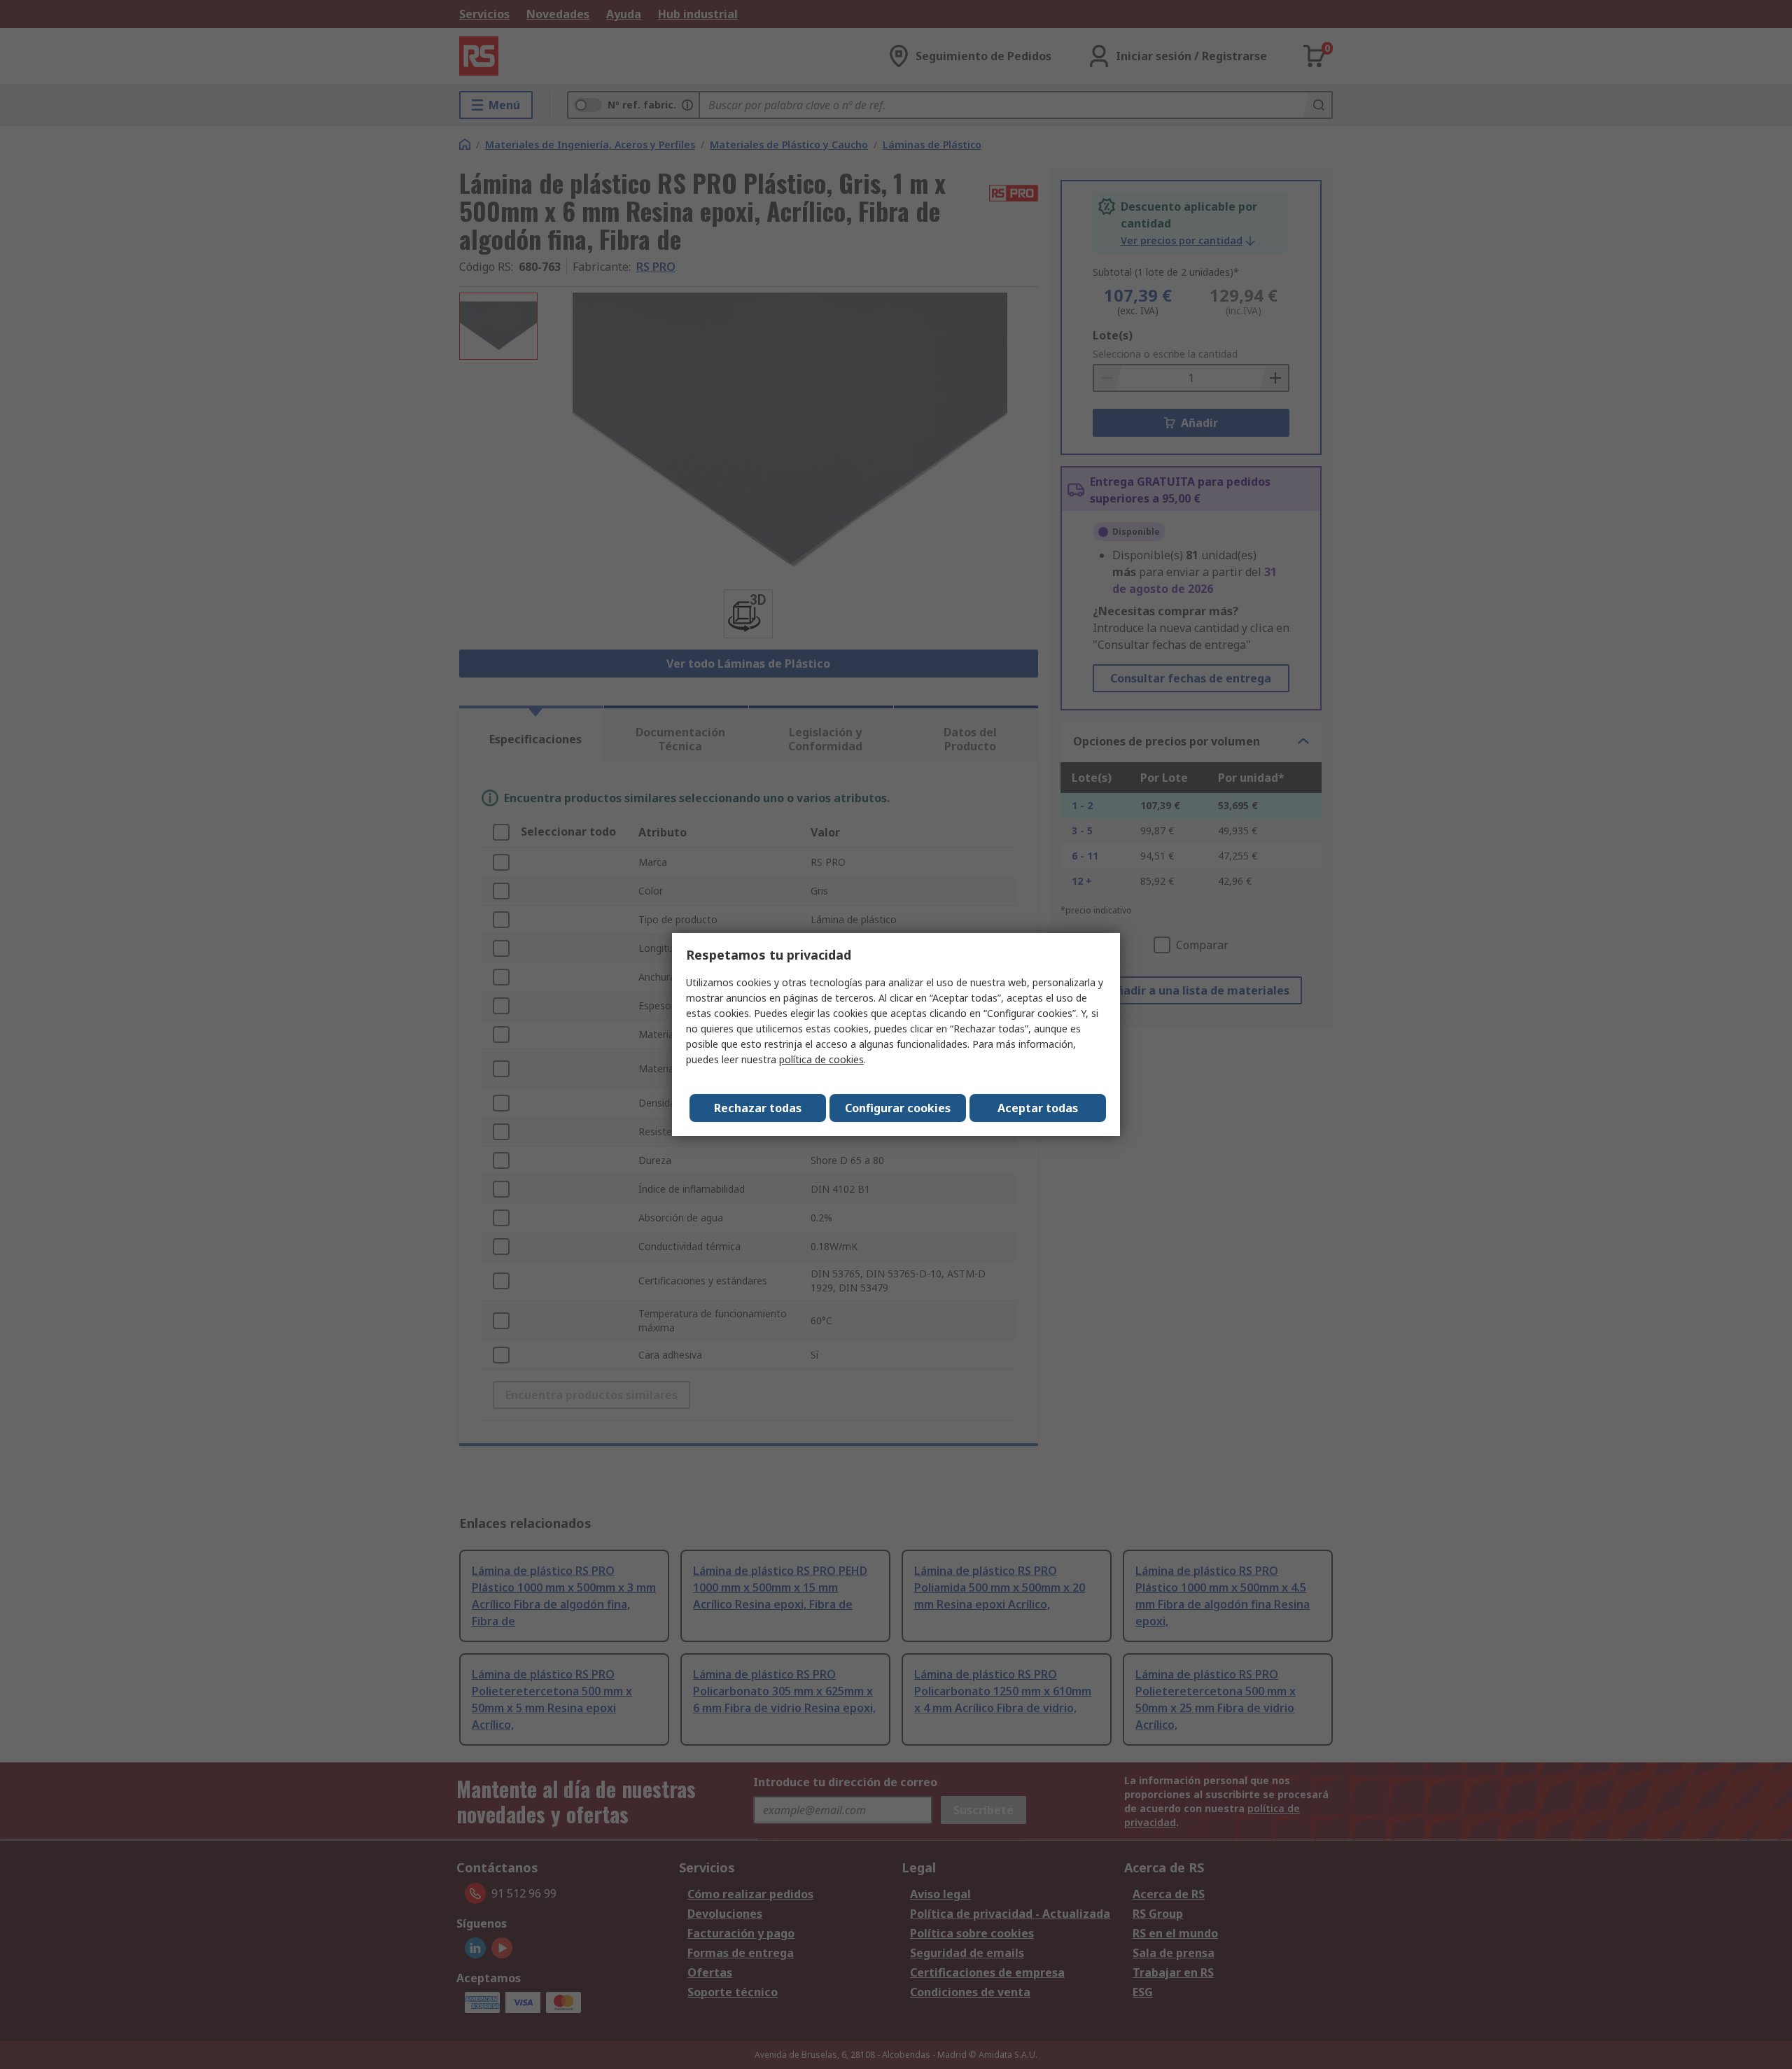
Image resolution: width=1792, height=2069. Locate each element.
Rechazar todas (758, 1108)
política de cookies (821, 1059)
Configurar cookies (898, 1108)
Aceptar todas (1038, 1108)
